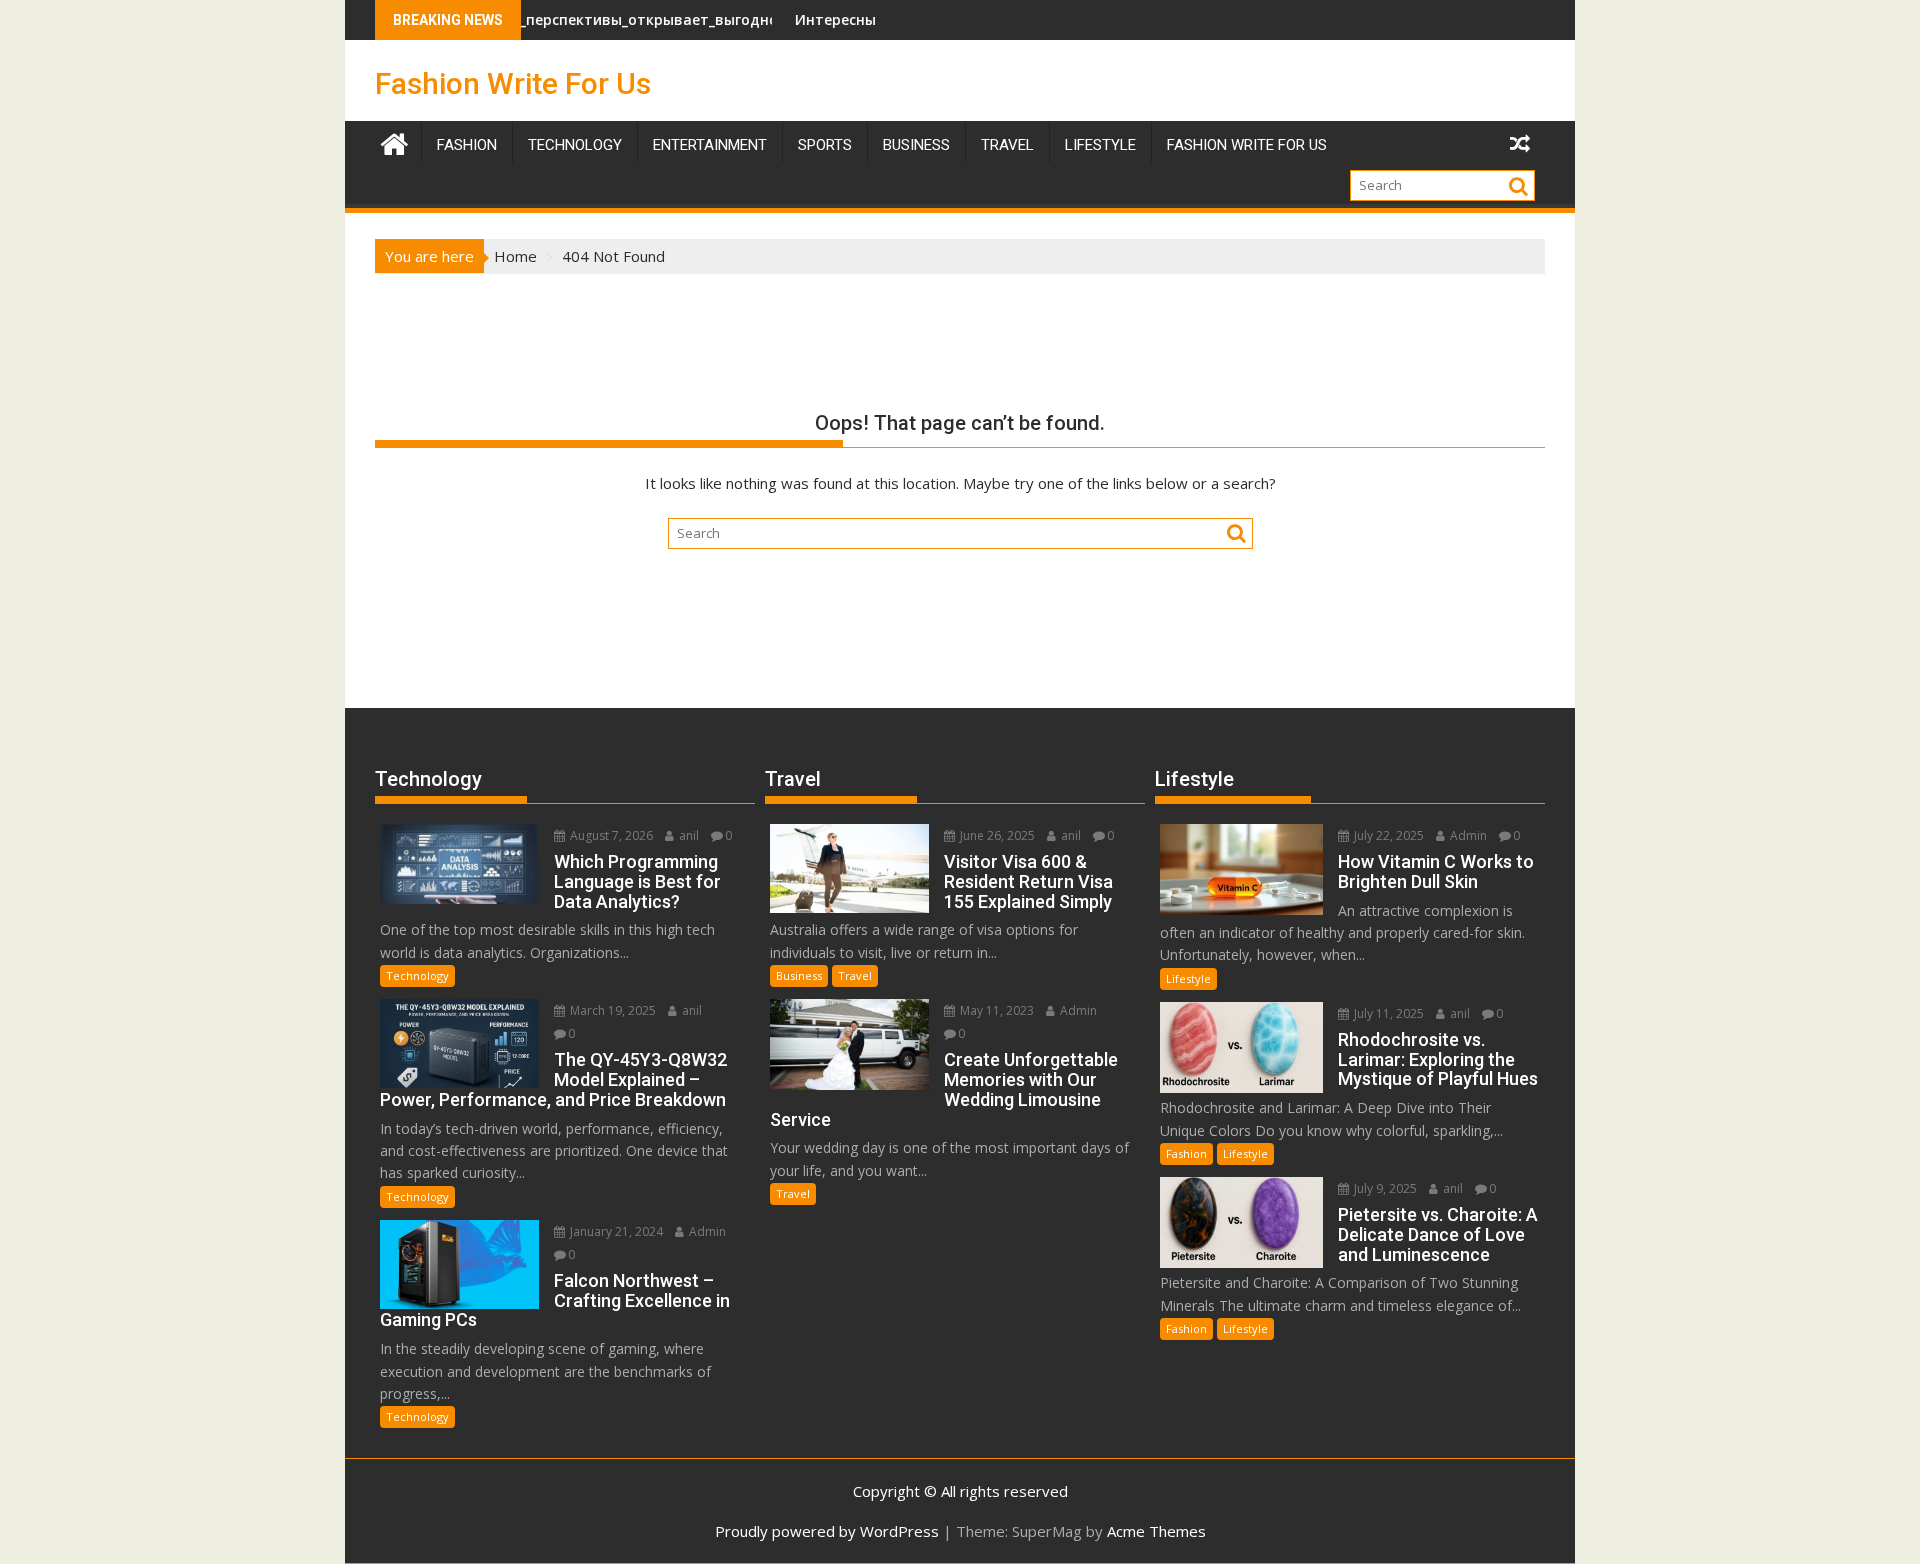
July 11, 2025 (1387, 1013)
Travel (855, 975)
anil (687, 835)
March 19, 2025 (611, 1010)
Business (916, 145)
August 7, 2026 (610, 835)
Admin (706, 1231)
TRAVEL (1007, 145)
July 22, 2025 (1387, 835)
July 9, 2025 (1384, 1188)
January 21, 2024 (615, 1231)
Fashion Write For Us (513, 83)
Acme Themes (1156, 1531)
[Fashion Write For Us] (394, 141)
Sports (825, 145)
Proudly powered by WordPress (827, 1531)
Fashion (467, 145)
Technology (575, 145)
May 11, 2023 (995, 1010)
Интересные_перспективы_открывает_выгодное (555, 19)
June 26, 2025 (996, 835)
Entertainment (710, 145)
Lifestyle (1100, 145)
